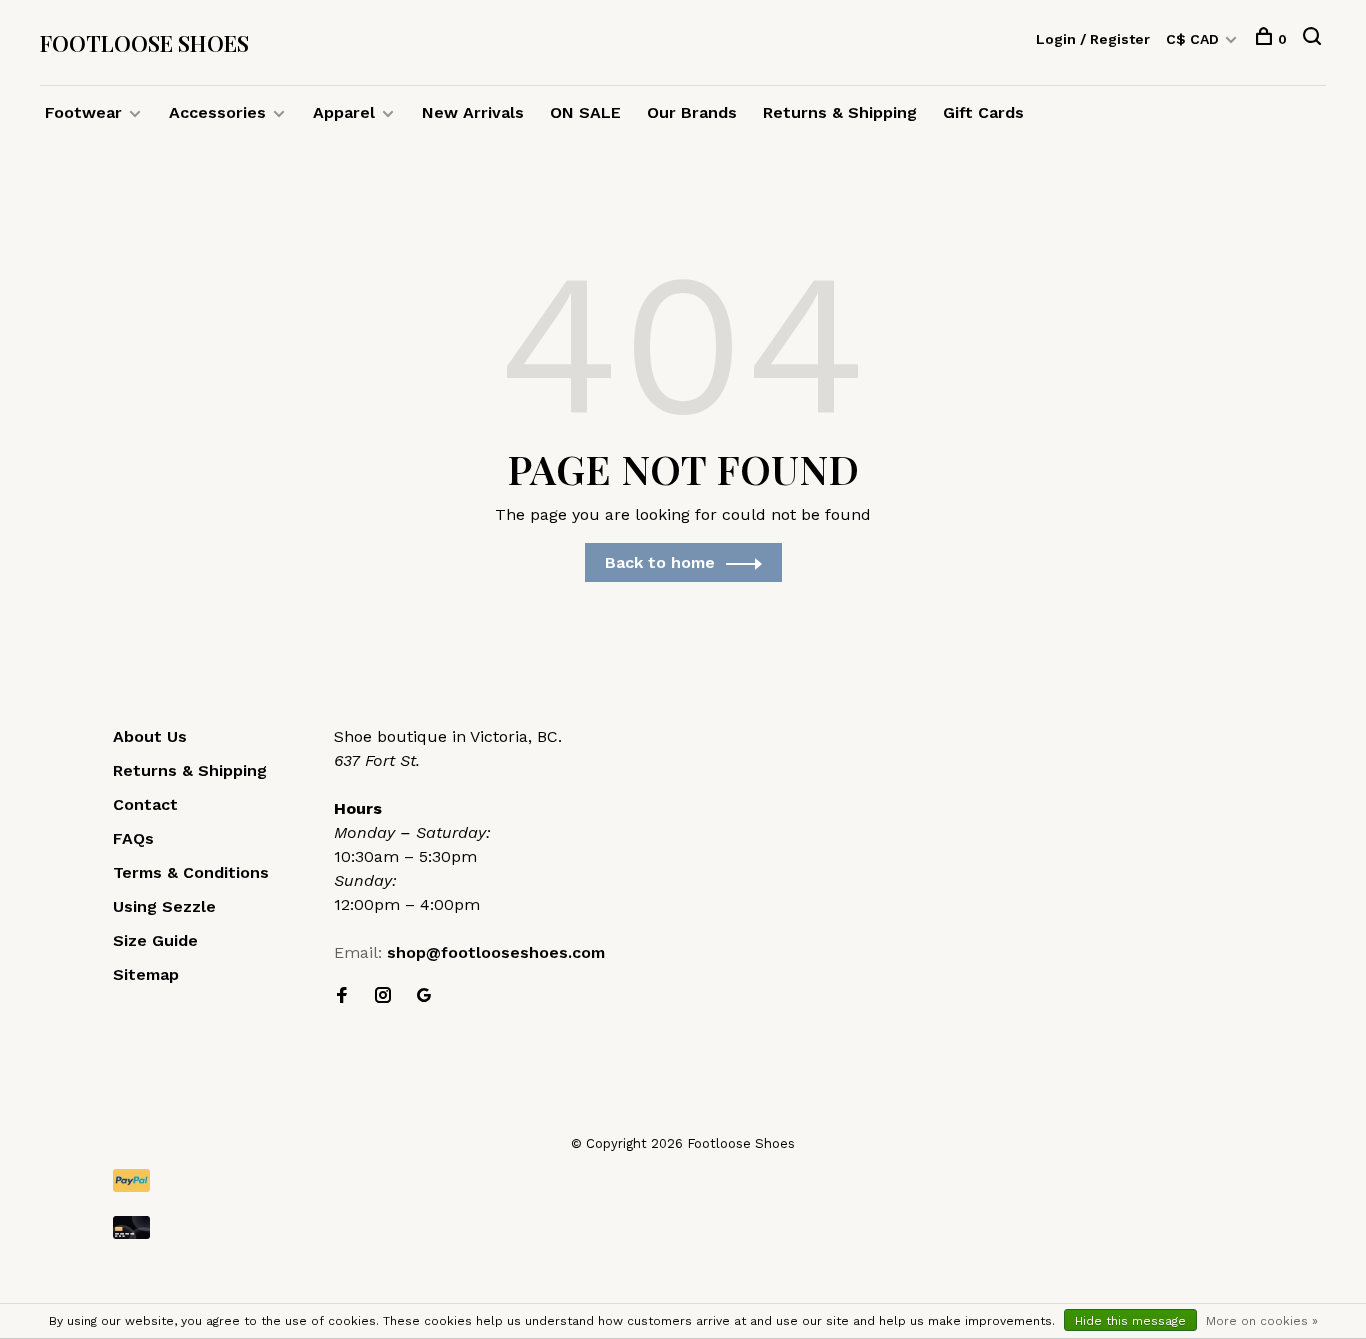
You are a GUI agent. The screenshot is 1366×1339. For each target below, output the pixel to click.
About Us (150, 736)
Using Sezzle (164, 906)
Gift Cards (983, 112)
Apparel (344, 112)
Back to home (660, 562)
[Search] (1314, 39)
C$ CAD (1194, 39)
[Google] (424, 996)
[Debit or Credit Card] (683, 1227)
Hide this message (1130, 1321)
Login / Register (1093, 39)
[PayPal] (683, 1180)
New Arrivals (473, 112)
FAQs (133, 838)
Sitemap (146, 974)
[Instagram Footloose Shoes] (383, 996)
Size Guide (155, 940)
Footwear (83, 112)
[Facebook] (342, 996)
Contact (145, 804)
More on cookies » (1262, 1321)
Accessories (217, 112)
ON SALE (585, 112)
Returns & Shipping (840, 112)
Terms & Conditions (191, 872)
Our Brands (692, 112)
